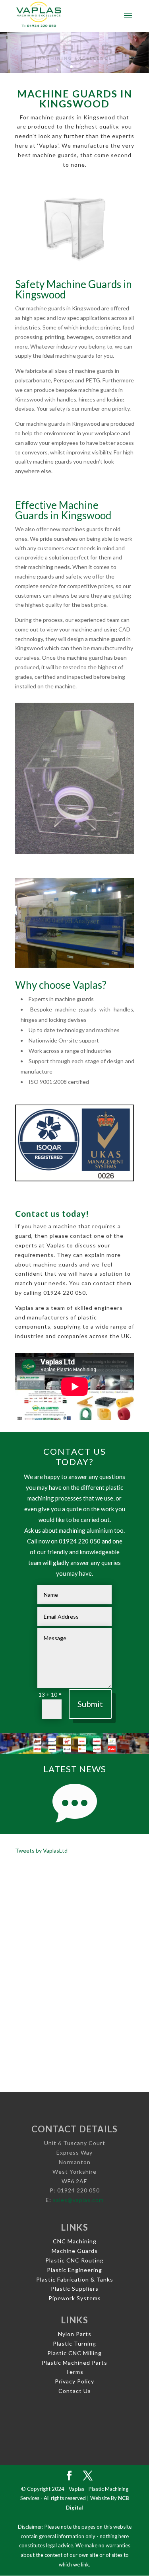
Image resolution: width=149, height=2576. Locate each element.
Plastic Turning (74, 2343)
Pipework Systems (75, 2298)
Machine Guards (75, 2251)
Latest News (75, 1769)
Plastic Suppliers (75, 2289)
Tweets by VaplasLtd (41, 1850)
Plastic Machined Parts (74, 2363)
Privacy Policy (74, 2381)
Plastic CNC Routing (74, 2260)
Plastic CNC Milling (74, 2353)
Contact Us (75, 2391)
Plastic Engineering (74, 2270)
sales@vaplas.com (78, 2200)
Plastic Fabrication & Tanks (75, 2279)
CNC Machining (75, 2241)
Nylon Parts (75, 2334)
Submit (90, 1704)
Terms (74, 2372)
